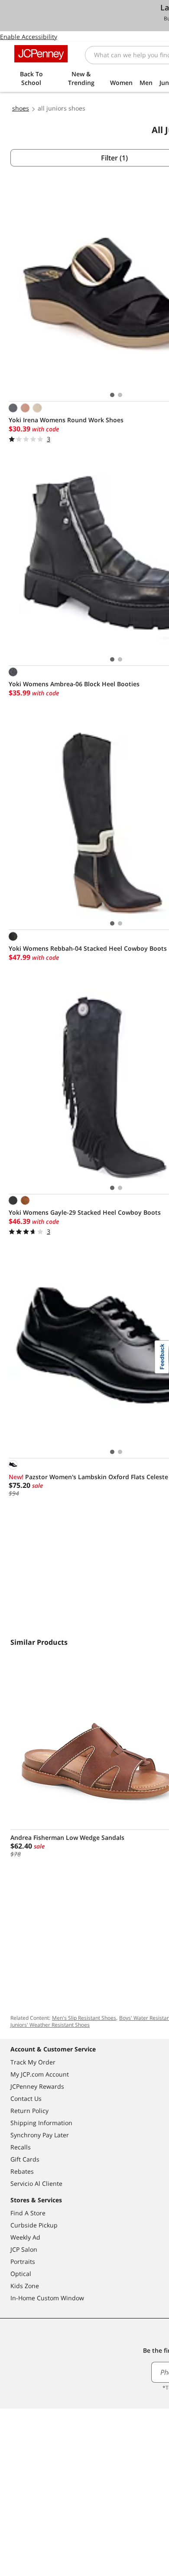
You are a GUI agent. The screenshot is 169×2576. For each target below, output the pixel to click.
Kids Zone (25, 2286)
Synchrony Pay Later (40, 2135)
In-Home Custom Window (47, 2298)
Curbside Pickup (34, 2225)
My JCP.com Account (40, 2074)
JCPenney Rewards (37, 2086)
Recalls (21, 2147)
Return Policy (29, 2111)
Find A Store (28, 2213)
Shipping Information (41, 2123)
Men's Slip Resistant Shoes (84, 2018)
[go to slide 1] (112, 395)
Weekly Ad (25, 2237)
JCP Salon (24, 2249)
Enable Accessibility (29, 37)
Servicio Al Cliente (36, 2183)
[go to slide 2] (120, 395)
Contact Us (26, 2098)
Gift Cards (25, 2159)
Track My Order (33, 2062)
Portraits (23, 2261)
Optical (21, 2274)
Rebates (22, 2171)
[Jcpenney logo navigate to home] (41, 54)
